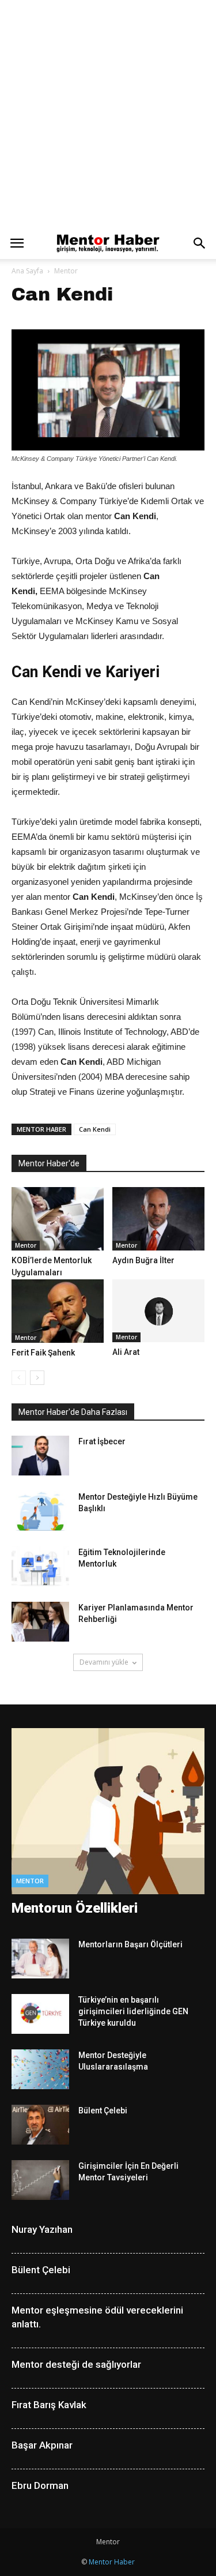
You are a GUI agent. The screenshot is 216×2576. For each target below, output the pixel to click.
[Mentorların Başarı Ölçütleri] (40, 1959)
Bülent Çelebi (103, 2111)
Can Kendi (95, 1129)
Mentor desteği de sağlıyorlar (76, 2364)
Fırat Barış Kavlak (49, 2405)
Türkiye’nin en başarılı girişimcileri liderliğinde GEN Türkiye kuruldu (133, 2011)
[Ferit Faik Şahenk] (58, 1311)
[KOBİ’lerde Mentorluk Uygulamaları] (58, 1219)
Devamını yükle (104, 1662)
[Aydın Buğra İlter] (158, 1219)
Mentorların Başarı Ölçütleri (130, 1944)
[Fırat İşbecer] (40, 1456)
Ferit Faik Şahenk (43, 1353)
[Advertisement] (108, 114)
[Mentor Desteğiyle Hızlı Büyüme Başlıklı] (40, 1511)
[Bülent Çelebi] (40, 2125)
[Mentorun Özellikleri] (108, 1811)
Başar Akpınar (42, 2445)
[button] (200, 243)
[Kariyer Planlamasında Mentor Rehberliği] (40, 1622)
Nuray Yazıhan (42, 2229)
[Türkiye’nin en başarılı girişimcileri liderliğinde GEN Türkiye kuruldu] (40, 2014)
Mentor (66, 271)
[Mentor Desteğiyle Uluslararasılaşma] (40, 2069)
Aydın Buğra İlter (143, 1260)
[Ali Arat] (158, 1311)
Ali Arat (126, 1352)
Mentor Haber (112, 2562)
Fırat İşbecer (102, 1441)
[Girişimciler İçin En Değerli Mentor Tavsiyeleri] (40, 2180)
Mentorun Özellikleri (75, 1908)
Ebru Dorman (40, 2485)
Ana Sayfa (27, 271)
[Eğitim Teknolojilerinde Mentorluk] (40, 1566)
